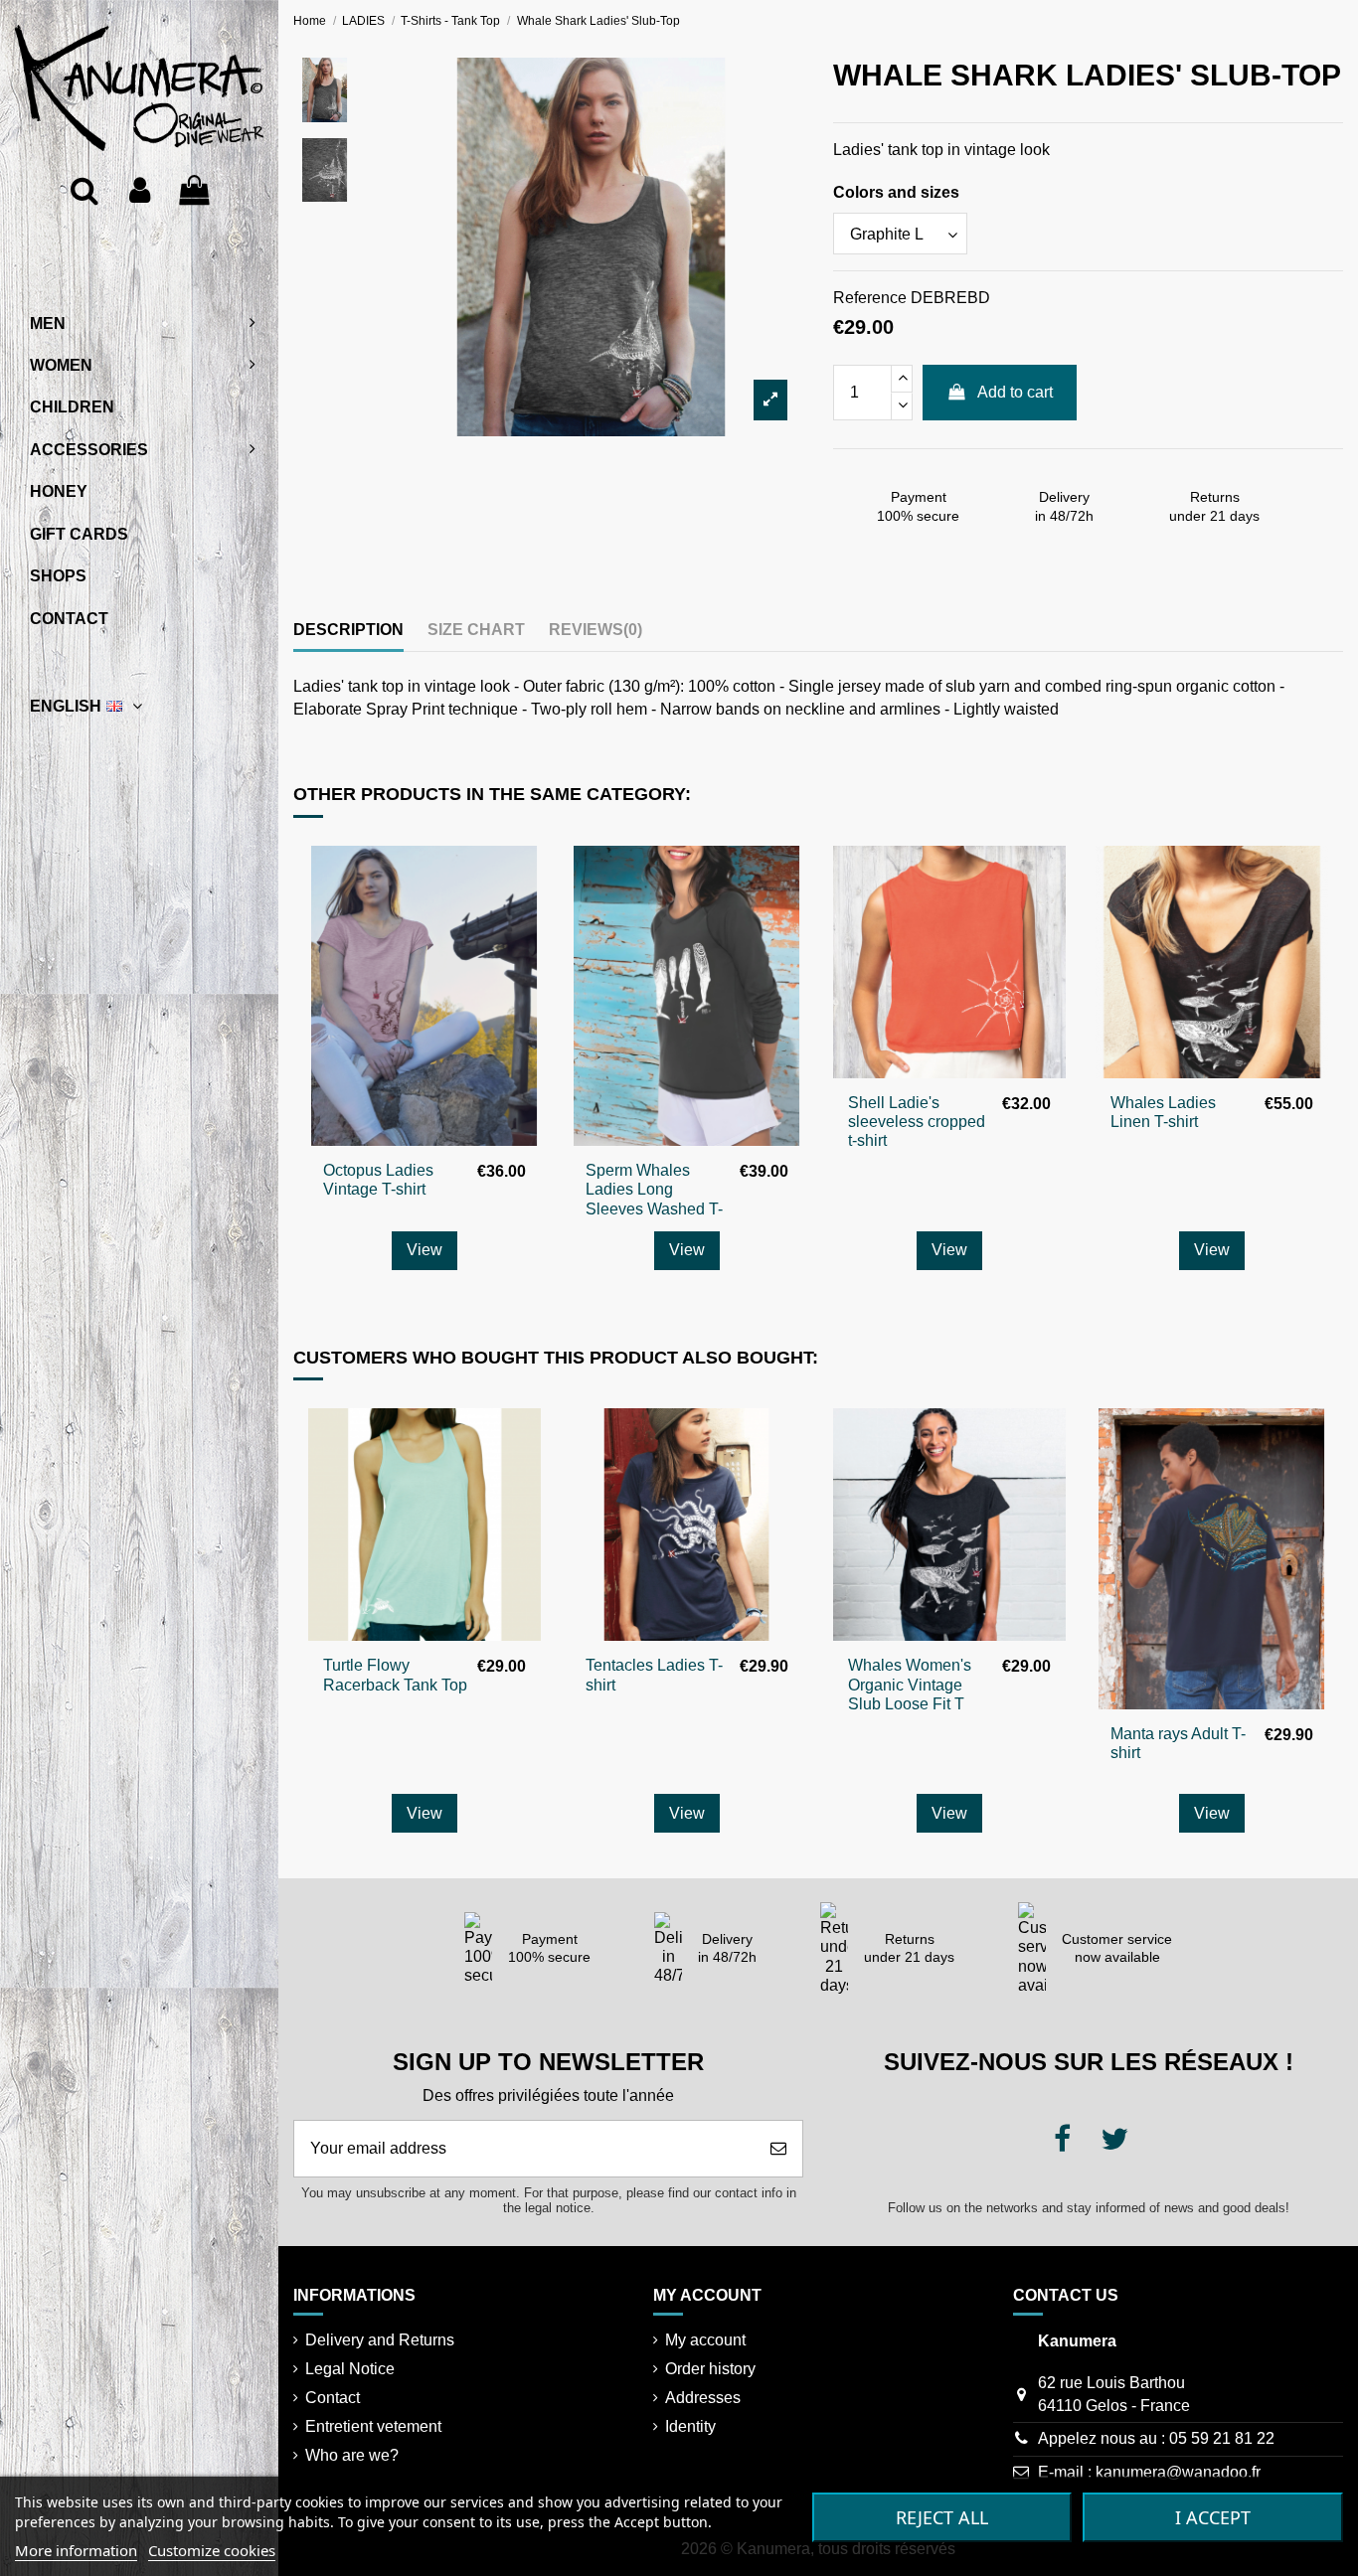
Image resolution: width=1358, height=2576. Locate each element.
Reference (870, 298)
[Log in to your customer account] (140, 191)
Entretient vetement (373, 2426)
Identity (690, 2426)
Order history (710, 2369)
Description (348, 630)
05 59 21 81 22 (1222, 2438)
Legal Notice (350, 2369)
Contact (333, 2398)
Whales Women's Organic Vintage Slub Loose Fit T (910, 1684)
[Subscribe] (778, 2149)
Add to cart (1015, 392)
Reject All (942, 2517)
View (424, 1250)
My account (705, 2340)
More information (76, 2550)
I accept (1213, 2517)
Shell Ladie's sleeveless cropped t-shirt (917, 1122)
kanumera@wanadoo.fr (1178, 2472)
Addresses (703, 2398)
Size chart (476, 630)
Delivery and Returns (380, 2340)
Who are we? (352, 2455)
